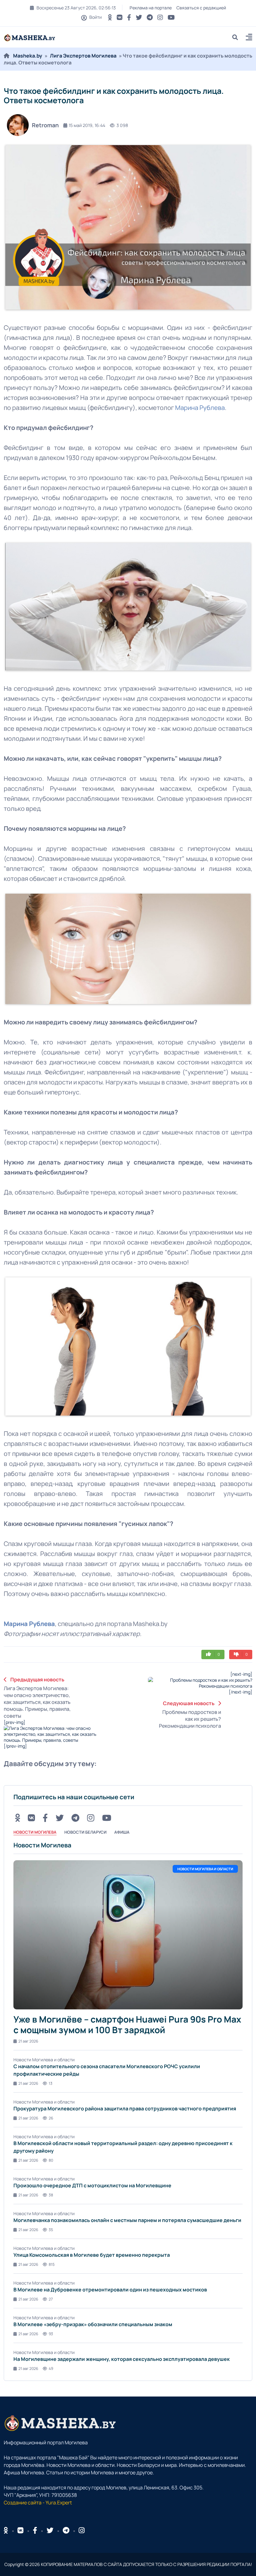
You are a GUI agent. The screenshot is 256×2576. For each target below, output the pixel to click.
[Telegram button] (150, 17)
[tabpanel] (128, 2106)
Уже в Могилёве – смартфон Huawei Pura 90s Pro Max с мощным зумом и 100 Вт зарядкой (127, 2024)
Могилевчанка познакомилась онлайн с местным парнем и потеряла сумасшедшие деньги (127, 2220)
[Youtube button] (171, 17)
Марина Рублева (200, 408)
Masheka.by (28, 56)
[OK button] (110, 17)
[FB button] (129, 17)
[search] (237, 37)
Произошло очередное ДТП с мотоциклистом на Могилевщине (92, 2185)
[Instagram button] (160, 17)
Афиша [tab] (122, 1832)
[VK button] (120, 17)
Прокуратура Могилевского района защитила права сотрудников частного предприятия (125, 2109)
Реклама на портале (151, 8)
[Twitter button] (139, 17)
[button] (249, 38)
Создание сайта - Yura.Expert (38, 2503)
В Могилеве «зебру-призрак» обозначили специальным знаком (93, 2324)
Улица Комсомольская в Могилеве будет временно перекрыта (92, 2255)
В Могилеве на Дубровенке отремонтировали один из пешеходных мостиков (110, 2290)
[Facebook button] (35, 2530)
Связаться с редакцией (201, 8)
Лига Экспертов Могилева (83, 56)
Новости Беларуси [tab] (85, 1832)
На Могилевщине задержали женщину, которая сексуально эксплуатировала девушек (122, 2359)
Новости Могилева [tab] (35, 1832)
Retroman (45, 125)
